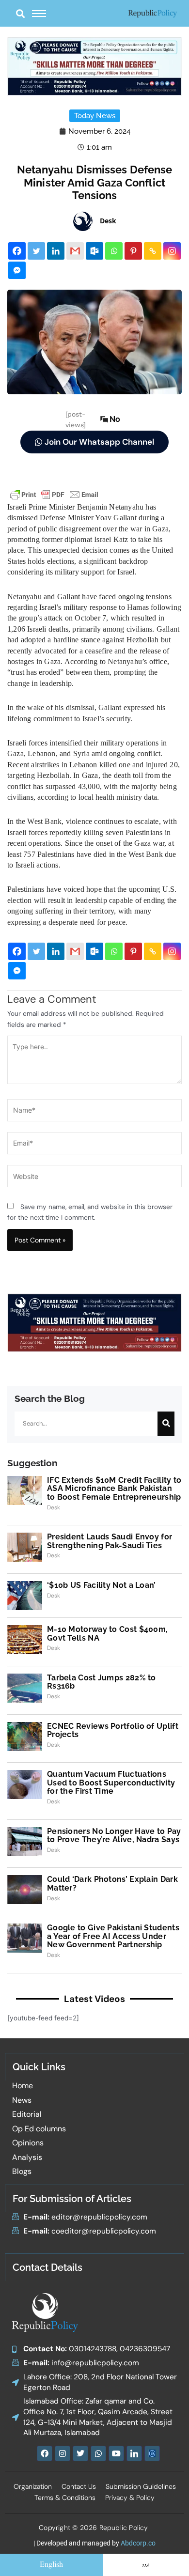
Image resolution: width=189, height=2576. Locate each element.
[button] (20, 13)
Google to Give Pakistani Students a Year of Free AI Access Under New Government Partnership (113, 1936)
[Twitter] (36, 251)
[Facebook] (17, 251)
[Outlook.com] (94, 251)
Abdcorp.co (138, 2543)
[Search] (166, 1424)
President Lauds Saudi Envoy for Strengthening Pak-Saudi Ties (110, 1541)
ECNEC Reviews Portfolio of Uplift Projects (113, 1730)
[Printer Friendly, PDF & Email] (54, 494)
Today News (95, 116)
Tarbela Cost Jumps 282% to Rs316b (102, 1682)
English (51, 2565)
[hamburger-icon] (39, 14)
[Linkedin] (56, 251)
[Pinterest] (133, 251)
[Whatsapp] (114, 251)
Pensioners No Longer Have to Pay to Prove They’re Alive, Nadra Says (114, 1836)
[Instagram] (172, 251)
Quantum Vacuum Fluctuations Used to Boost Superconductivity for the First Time (111, 1783)
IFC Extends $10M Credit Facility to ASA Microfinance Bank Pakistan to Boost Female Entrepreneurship (114, 1489)
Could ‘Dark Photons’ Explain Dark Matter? (112, 1884)
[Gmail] (75, 251)
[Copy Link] (153, 251)
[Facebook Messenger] (17, 270)
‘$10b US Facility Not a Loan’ (102, 1585)
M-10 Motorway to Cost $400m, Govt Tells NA (107, 1634)
